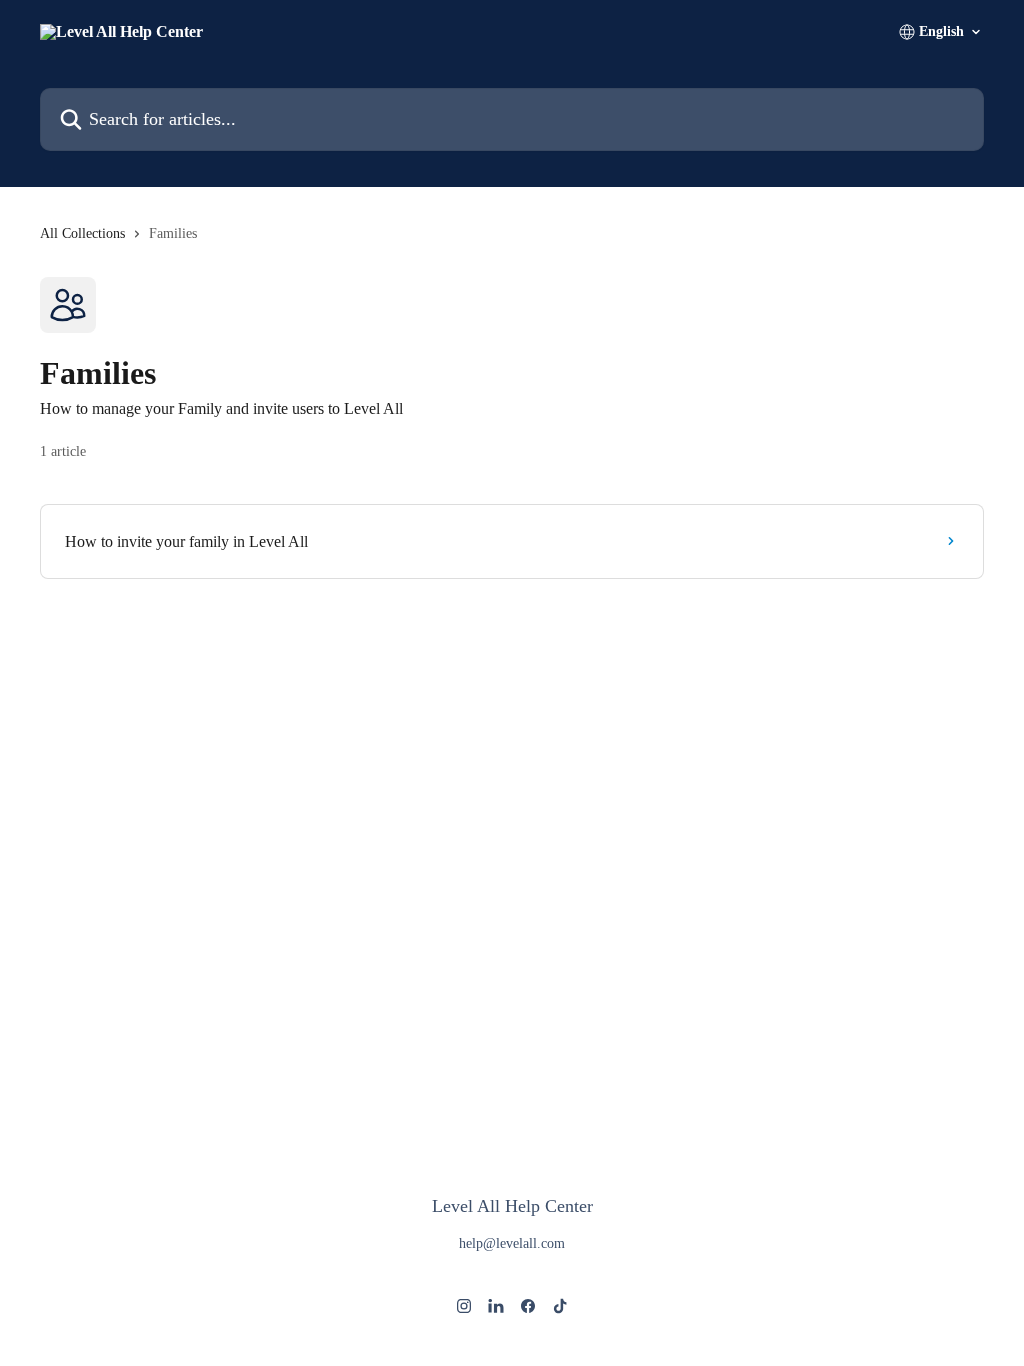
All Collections (82, 233)
